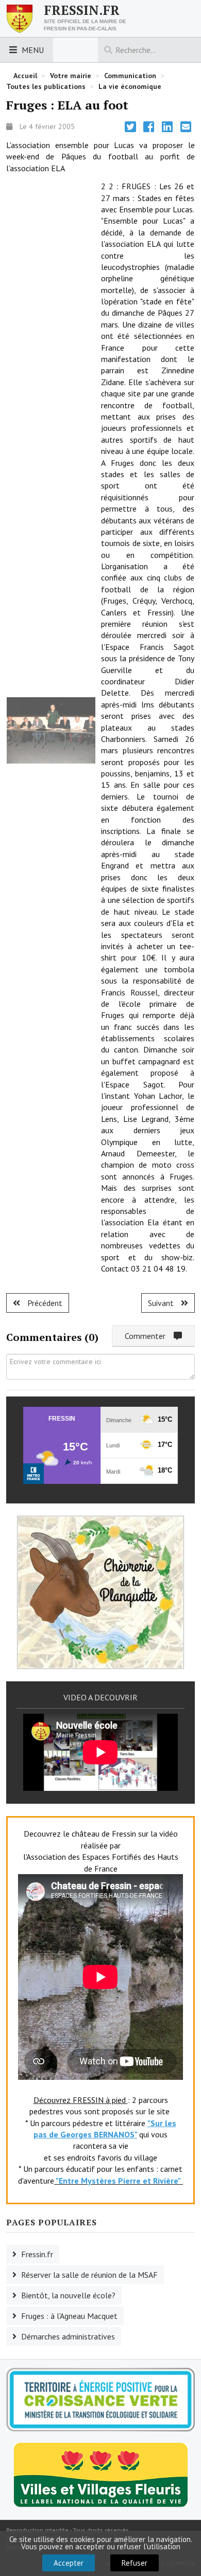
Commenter (149, 1336)
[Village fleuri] (101, 2474)
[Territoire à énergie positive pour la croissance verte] (100, 2400)
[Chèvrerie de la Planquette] (100, 1591)
